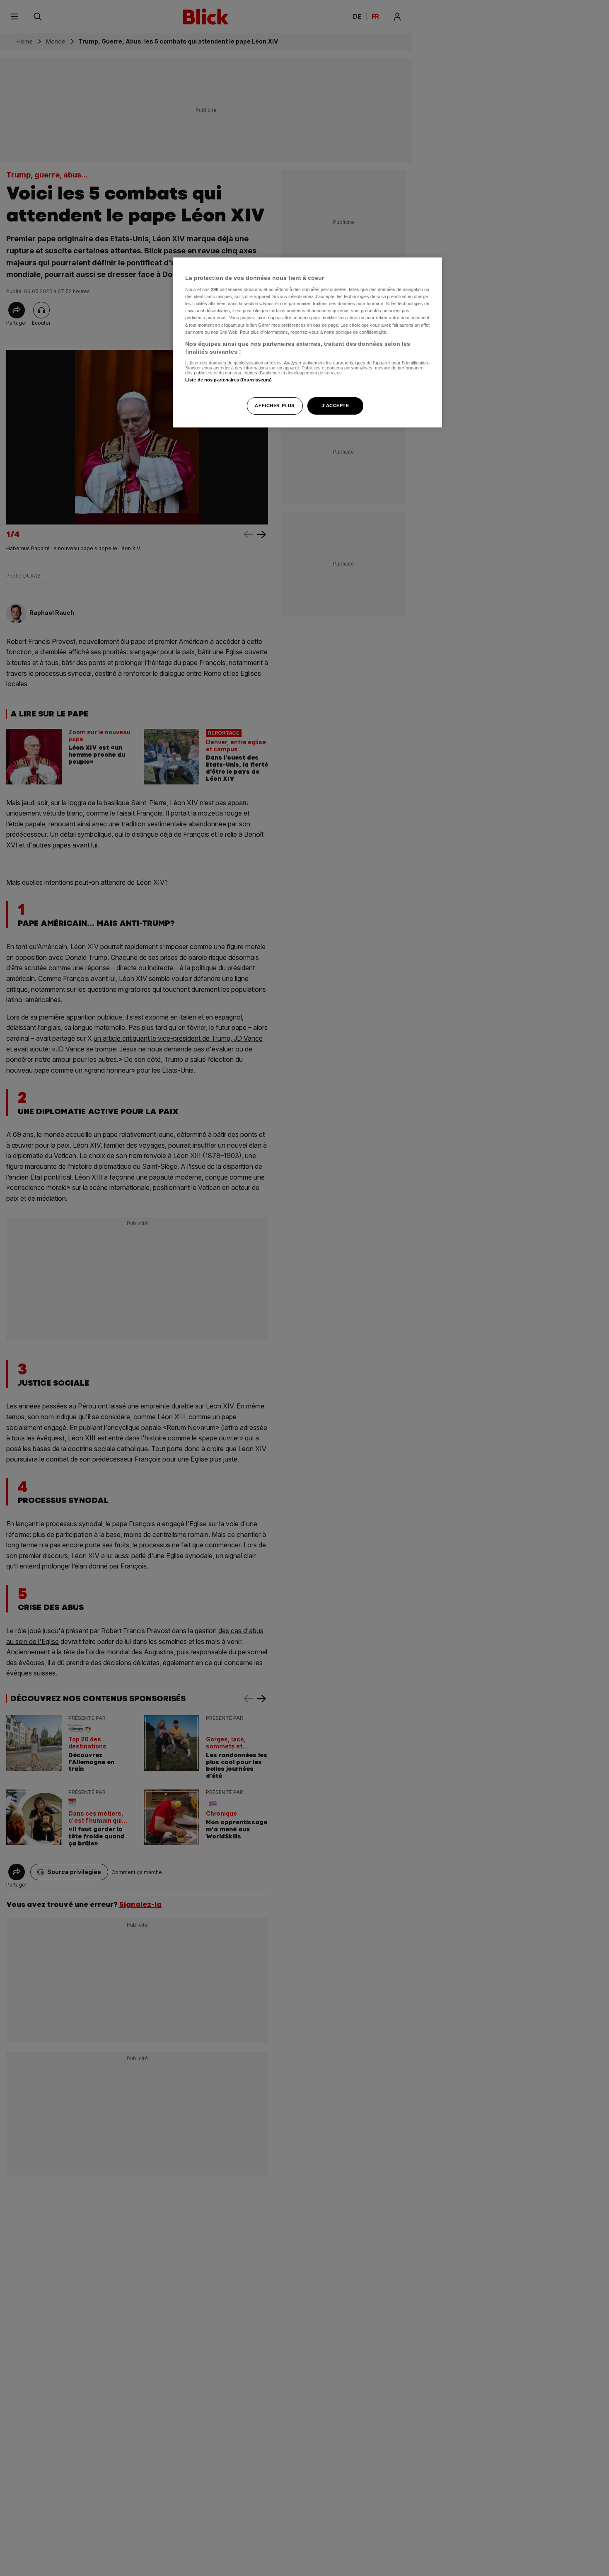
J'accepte (335, 406)
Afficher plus (274, 406)
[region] (307, 343)
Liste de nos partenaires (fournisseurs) (228, 380)
